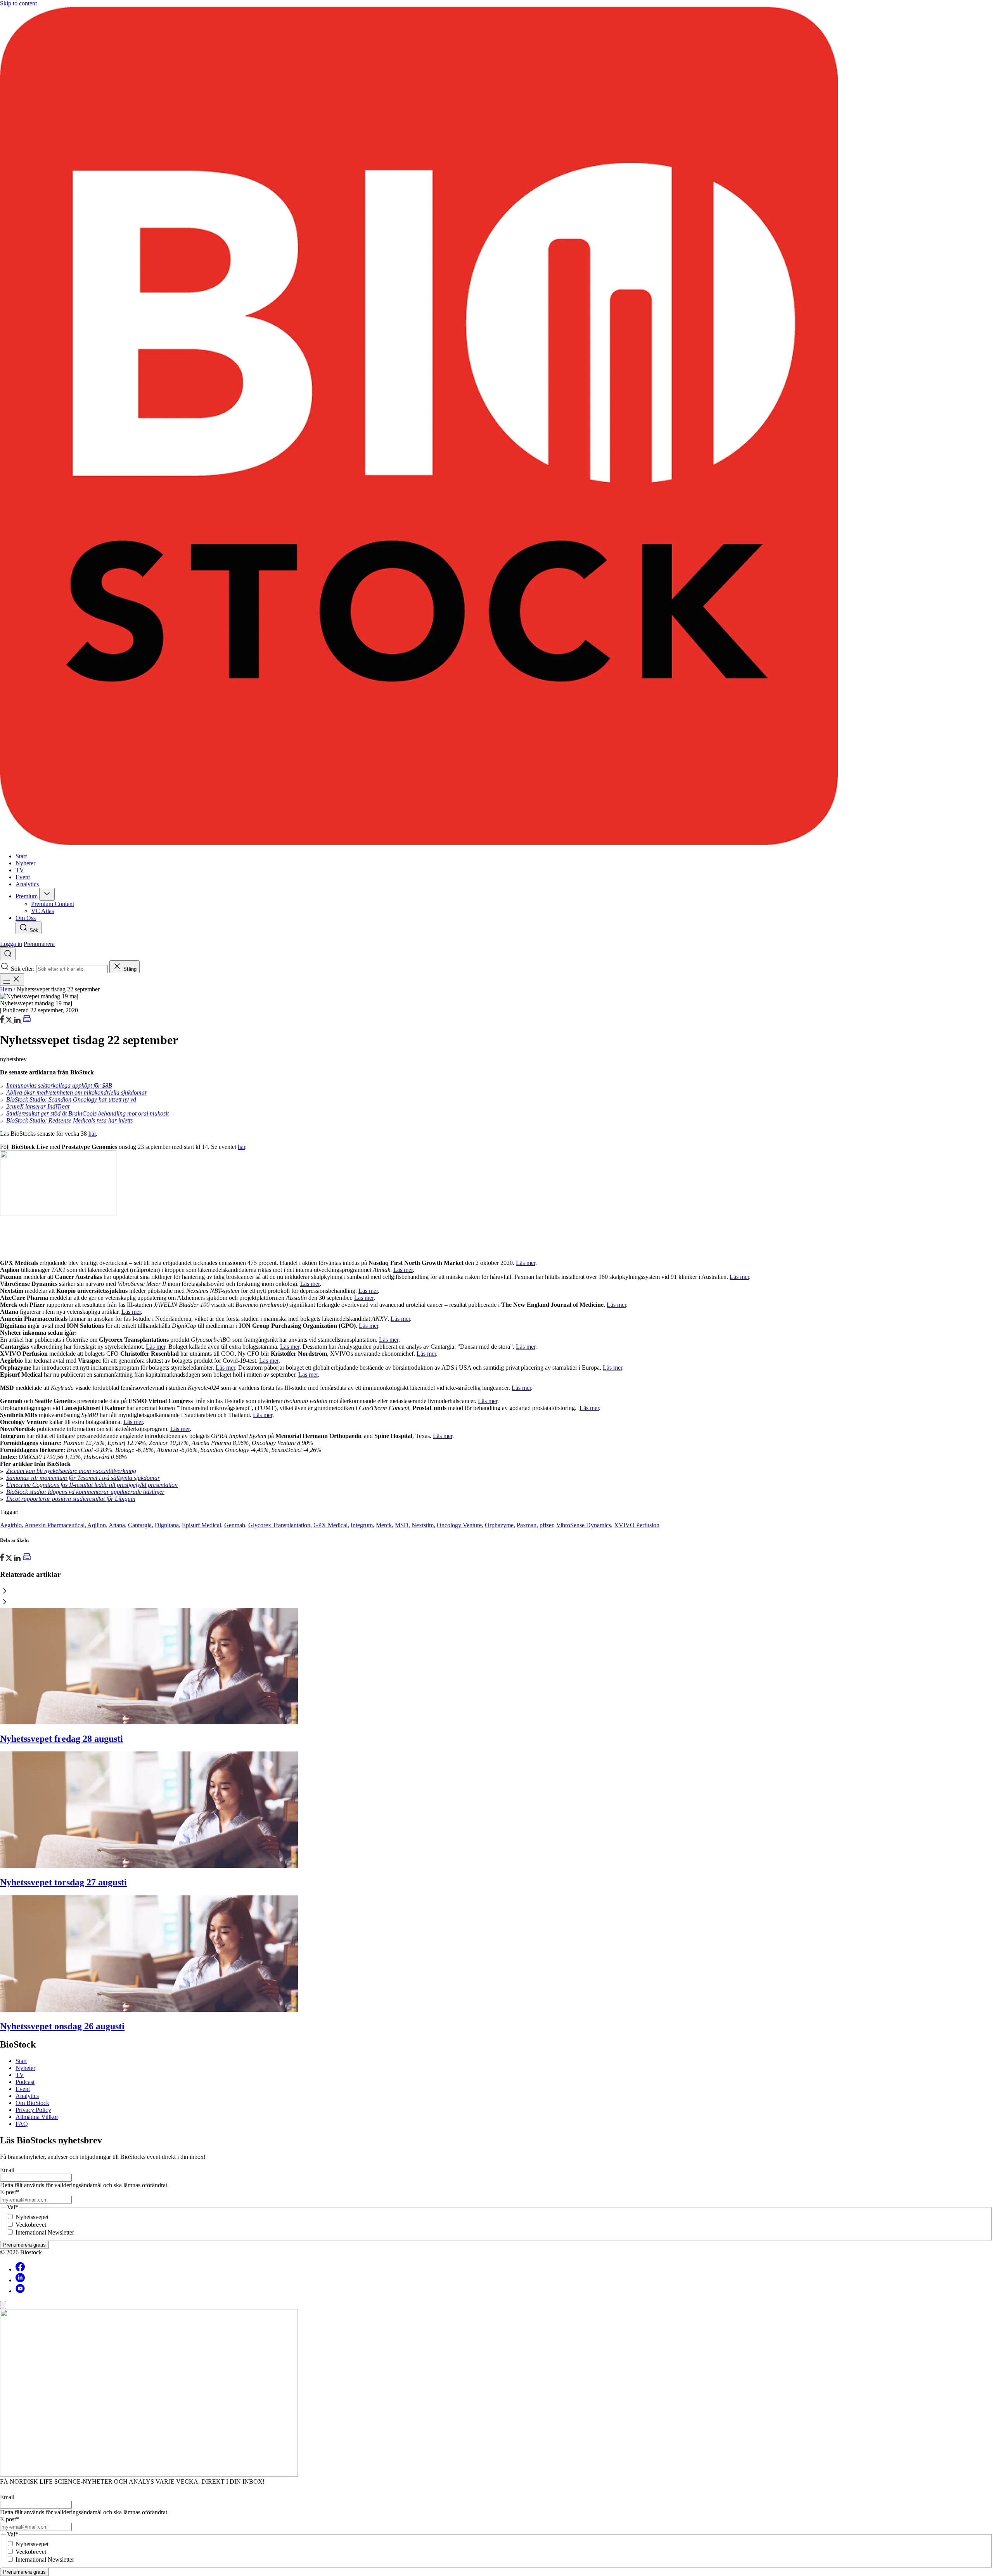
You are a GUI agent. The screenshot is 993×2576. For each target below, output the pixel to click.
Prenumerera (39, 944)
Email (7, 2170)
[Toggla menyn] (12, 980)
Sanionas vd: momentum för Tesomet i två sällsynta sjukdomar (83, 1478)
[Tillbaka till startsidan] (496, 427)
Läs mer (526, 1263)
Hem (6, 989)
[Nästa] (496, 1602)
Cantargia (140, 1525)
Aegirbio (11, 1525)
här (92, 1134)
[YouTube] (20, 2291)
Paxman (527, 1525)
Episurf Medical (202, 1525)
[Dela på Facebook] (3, 1021)
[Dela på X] (10, 1021)
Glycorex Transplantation (279, 1525)
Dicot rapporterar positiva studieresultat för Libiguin (71, 1499)
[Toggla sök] (8, 954)
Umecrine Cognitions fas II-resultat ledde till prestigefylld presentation (92, 1485)
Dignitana (167, 1525)
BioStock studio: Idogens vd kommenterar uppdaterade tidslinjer (85, 1492)
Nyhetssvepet (32, 2217)
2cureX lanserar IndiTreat (38, 1106)
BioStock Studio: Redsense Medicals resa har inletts (69, 1120)
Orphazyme (499, 1525)
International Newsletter (45, 2232)
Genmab (235, 1525)
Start (21, 2061)
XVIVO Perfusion (637, 1525)
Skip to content (18, 3)
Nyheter (25, 2068)
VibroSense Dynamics (584, 1525)
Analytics (27, 2096)
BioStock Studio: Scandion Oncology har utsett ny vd (71, 1099)
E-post (10, 2192)
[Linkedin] (20, 2280)
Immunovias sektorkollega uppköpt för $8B (59, 1085)
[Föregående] (496, 1592)
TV (20, 2075)
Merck (384, 1525)
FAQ (22, 2124)
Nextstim (423, 1525)
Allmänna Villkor (37, 2117)
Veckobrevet (31, 2225)
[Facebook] (20, 2269)
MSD (402, 1525)
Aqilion (97, 1525)
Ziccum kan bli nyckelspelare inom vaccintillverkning (71, 1471)
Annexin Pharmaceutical (54, 1525)
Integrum (362, 1525)
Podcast (25, 2082)
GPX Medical (330, 1525)
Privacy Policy (33, 2110)
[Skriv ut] (27, 1021)
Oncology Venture (459, 1525)
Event (23, 2089)
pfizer (546, 1525)
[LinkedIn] (18, 1021)
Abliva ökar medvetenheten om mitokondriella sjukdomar (77, 1092)
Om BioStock (32, 2103)
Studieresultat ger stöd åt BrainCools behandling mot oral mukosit (87, 1113)
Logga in (11, 944)
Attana (117, 1525)
